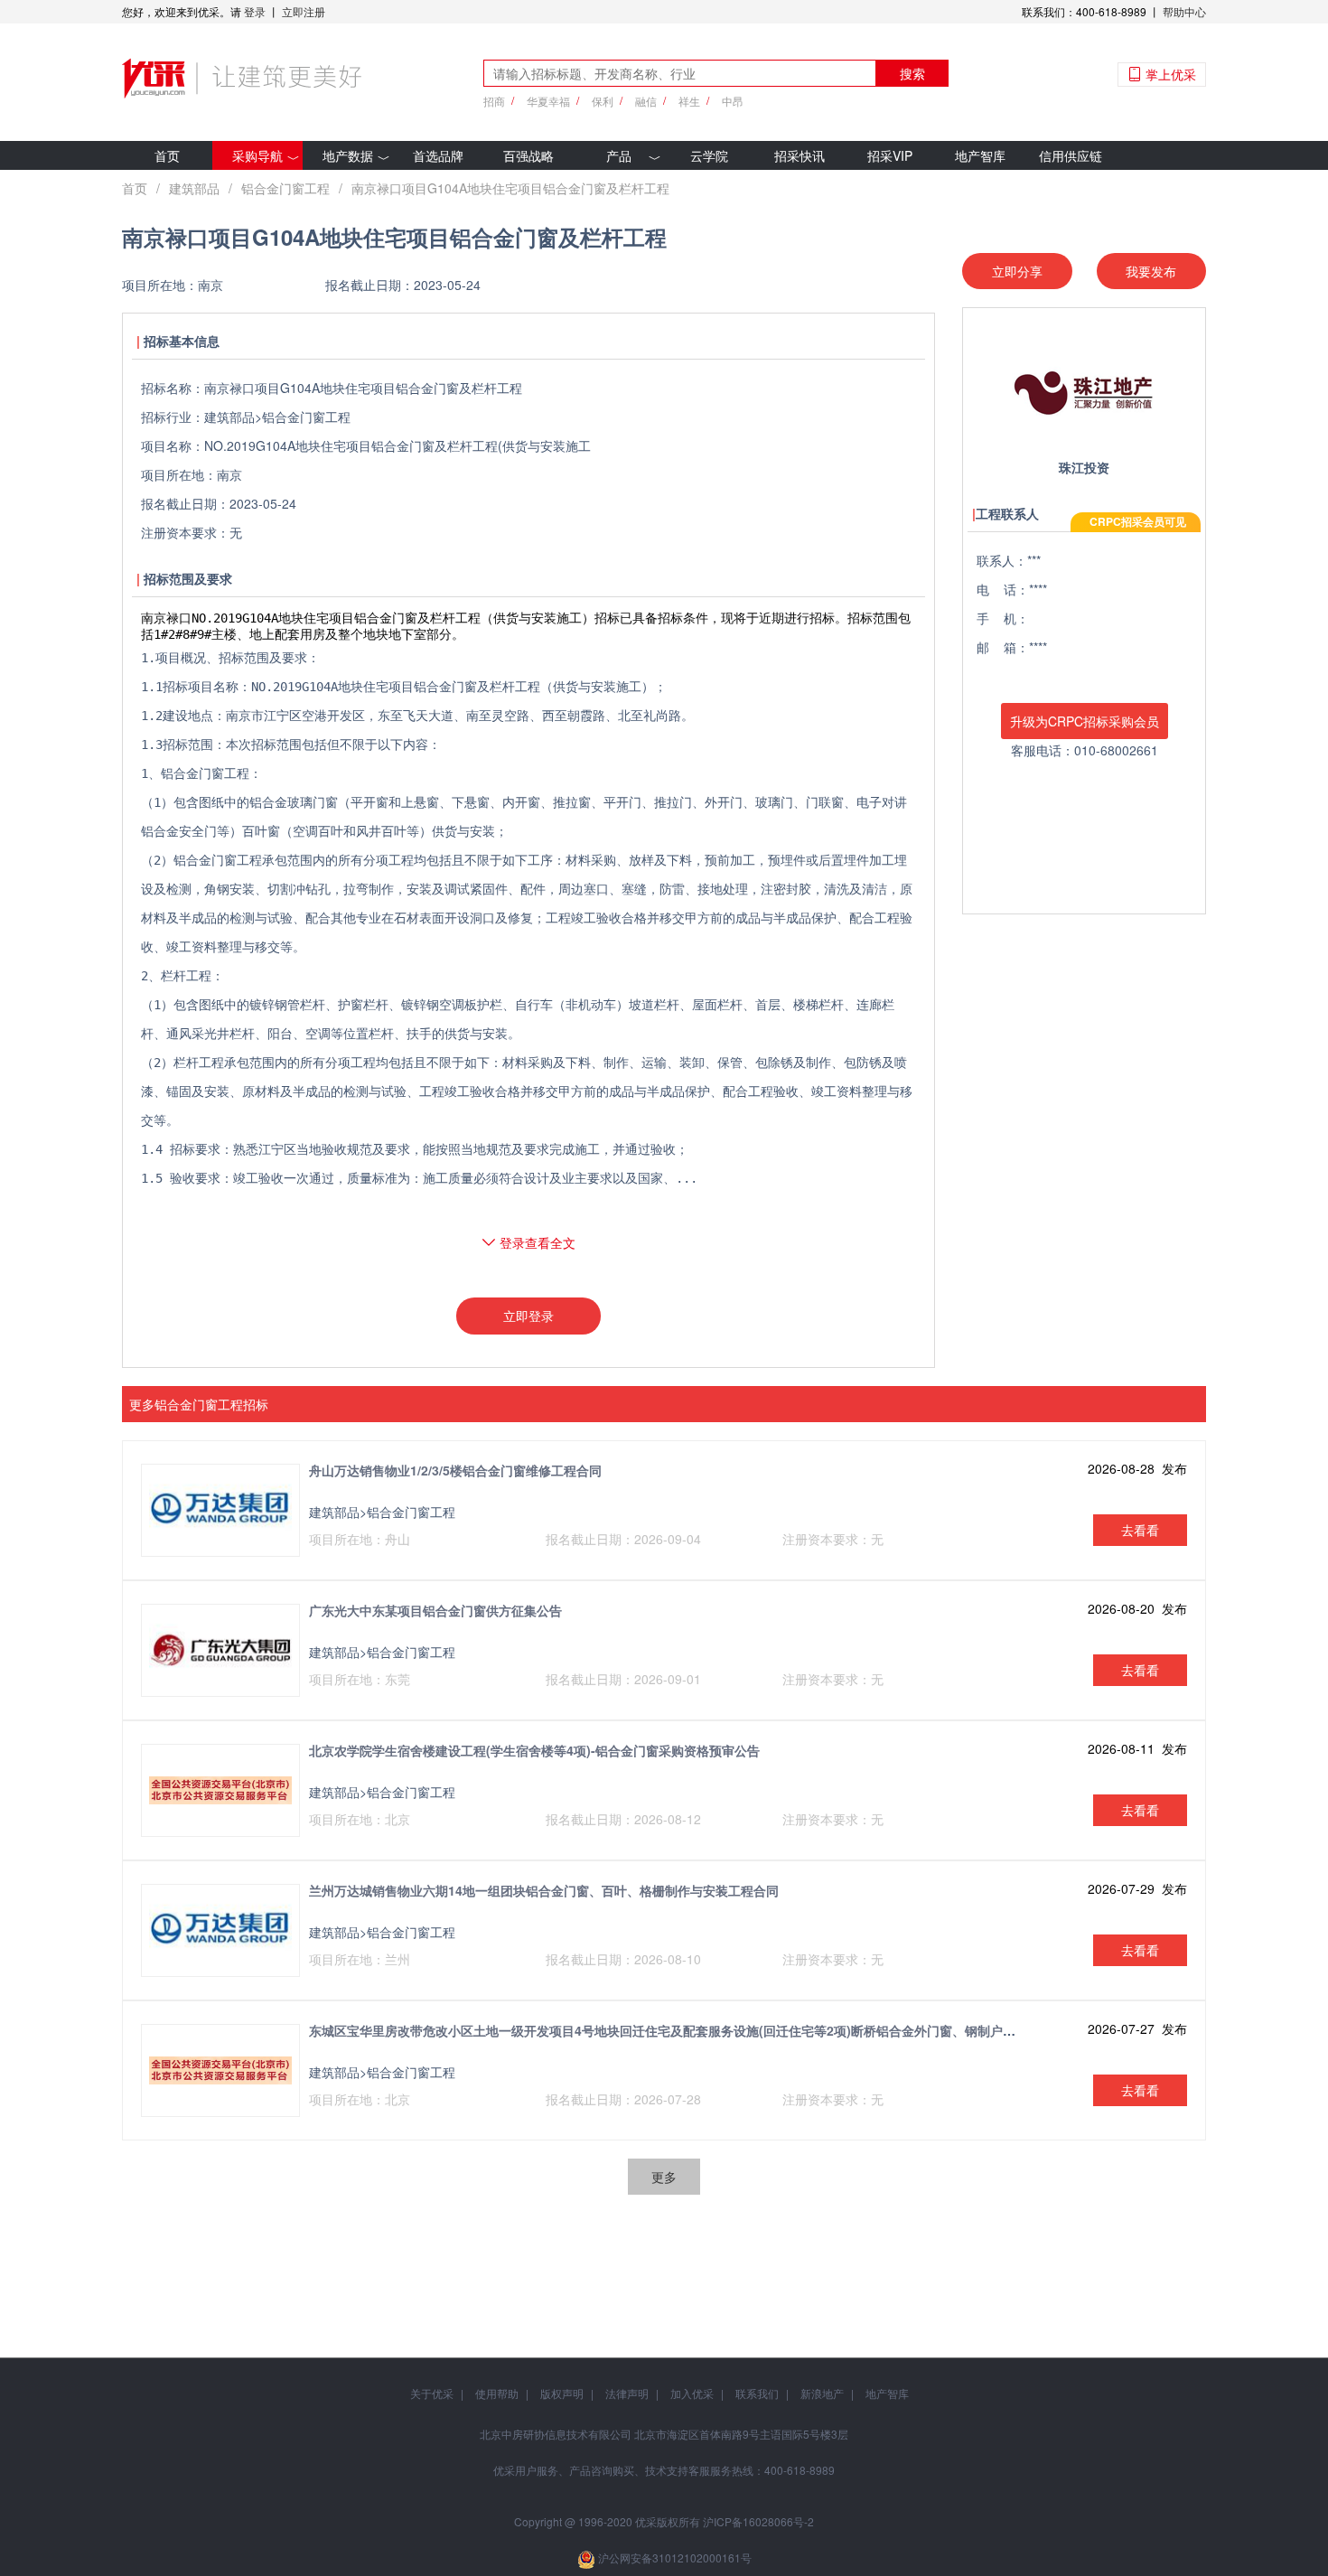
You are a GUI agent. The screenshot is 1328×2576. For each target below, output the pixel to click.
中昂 (733, 101)
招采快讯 (800, 155)
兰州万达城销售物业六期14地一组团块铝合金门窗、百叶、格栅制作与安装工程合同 (544, 1890)
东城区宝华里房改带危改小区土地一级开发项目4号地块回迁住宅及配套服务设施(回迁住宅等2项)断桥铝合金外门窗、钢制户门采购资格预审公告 (713, 2030)
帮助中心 (1184, 11)
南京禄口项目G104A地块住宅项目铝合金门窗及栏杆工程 (510, 188)
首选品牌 (438, 155)
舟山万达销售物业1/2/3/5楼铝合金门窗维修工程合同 (455, 1470)
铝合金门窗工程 (285, 188)
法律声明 (627, 2393)
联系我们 (757, 2393)
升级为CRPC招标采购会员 (1085, 721)
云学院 (709, 155)
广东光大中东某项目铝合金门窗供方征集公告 (435, 1610)
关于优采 (432, 2393)
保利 (603, 101)
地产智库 (980, 155)
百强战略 (528, 155)
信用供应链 (1071, 155)
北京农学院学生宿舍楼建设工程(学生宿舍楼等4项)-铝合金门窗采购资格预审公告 (534, 1750)
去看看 (1140, 1530)
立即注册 (304, 11)
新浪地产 (822, 2393)
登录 (255, 11)
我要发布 (1151, 271)
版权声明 (562, 2393)
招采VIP (890, 155)
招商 (494, 101)
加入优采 (692, 2393)
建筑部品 (194, 188)
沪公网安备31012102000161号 (675, 2557)
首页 (167, 155)
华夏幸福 (548, 101)
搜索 (912, 73)
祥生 (689, 101)
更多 (664, 2177)
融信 (646, 101)
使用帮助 (497, 2393)
